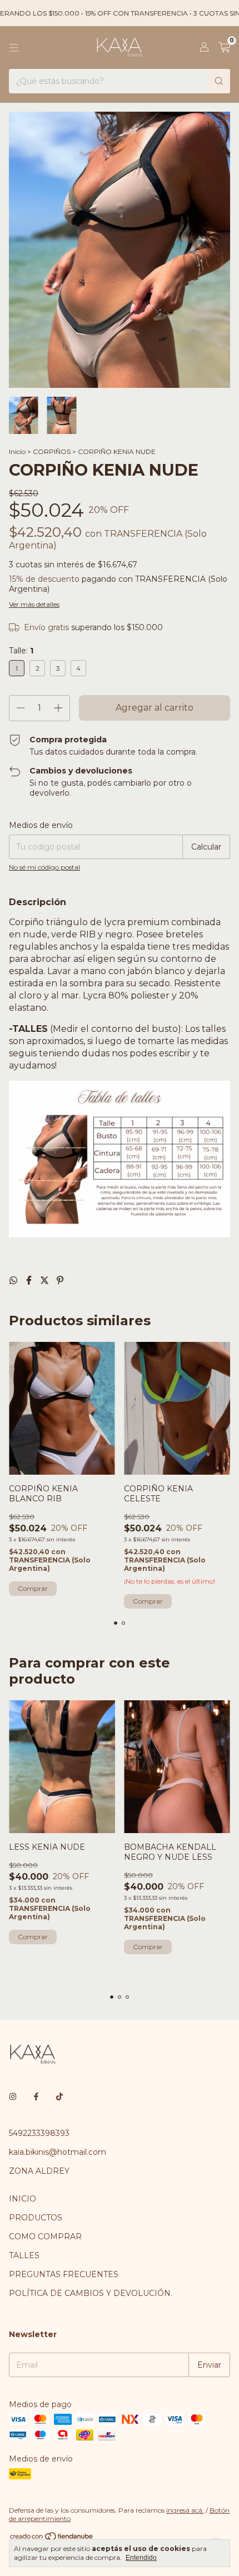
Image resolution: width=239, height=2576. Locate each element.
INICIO (23, 2199)
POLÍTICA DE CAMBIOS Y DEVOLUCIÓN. (91, 2293)
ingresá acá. (185, 2510)
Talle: (21, 651)
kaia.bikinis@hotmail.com (58, 2152)
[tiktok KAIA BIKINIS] (59, 2096)
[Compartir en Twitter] (46, 1280)
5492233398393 (39, 2133)
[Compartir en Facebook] (30, 1280)
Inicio (17, 451)
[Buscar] (219, 81)
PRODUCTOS (36, 2218)
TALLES (24, 2255)
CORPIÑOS (52, 451)
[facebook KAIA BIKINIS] (36, 2096)
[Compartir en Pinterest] (60, 1280)
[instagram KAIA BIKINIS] (13, 2096)
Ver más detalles (34, 604)
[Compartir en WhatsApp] (14, 1280)
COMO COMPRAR (45, 2236)
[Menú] (14, 48)
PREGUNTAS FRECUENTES (64, 2274)
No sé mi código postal (44, 867)
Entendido (141, 2558)
